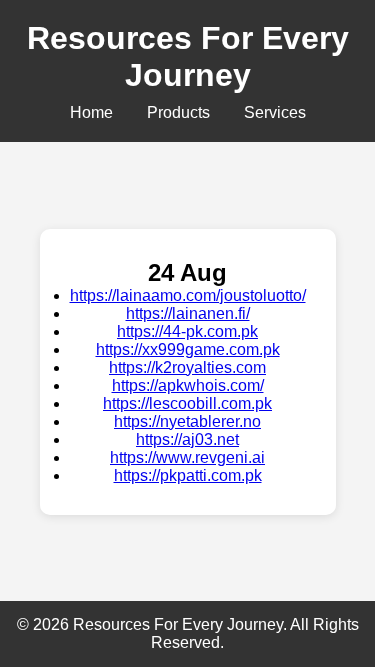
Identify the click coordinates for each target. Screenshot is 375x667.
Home (91, 112)
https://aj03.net (187, 439)
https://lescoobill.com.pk (187, 403)
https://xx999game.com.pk (188, 349)
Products (178, 112)
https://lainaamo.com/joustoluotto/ (188, 295)
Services (275, 112)
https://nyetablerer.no (187, 421)
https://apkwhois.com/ (188, 385)
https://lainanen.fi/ (188, 313)
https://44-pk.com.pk (187, 331)
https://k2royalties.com (187, 367)
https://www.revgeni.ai (187, 457)
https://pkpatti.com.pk (188, 475)
